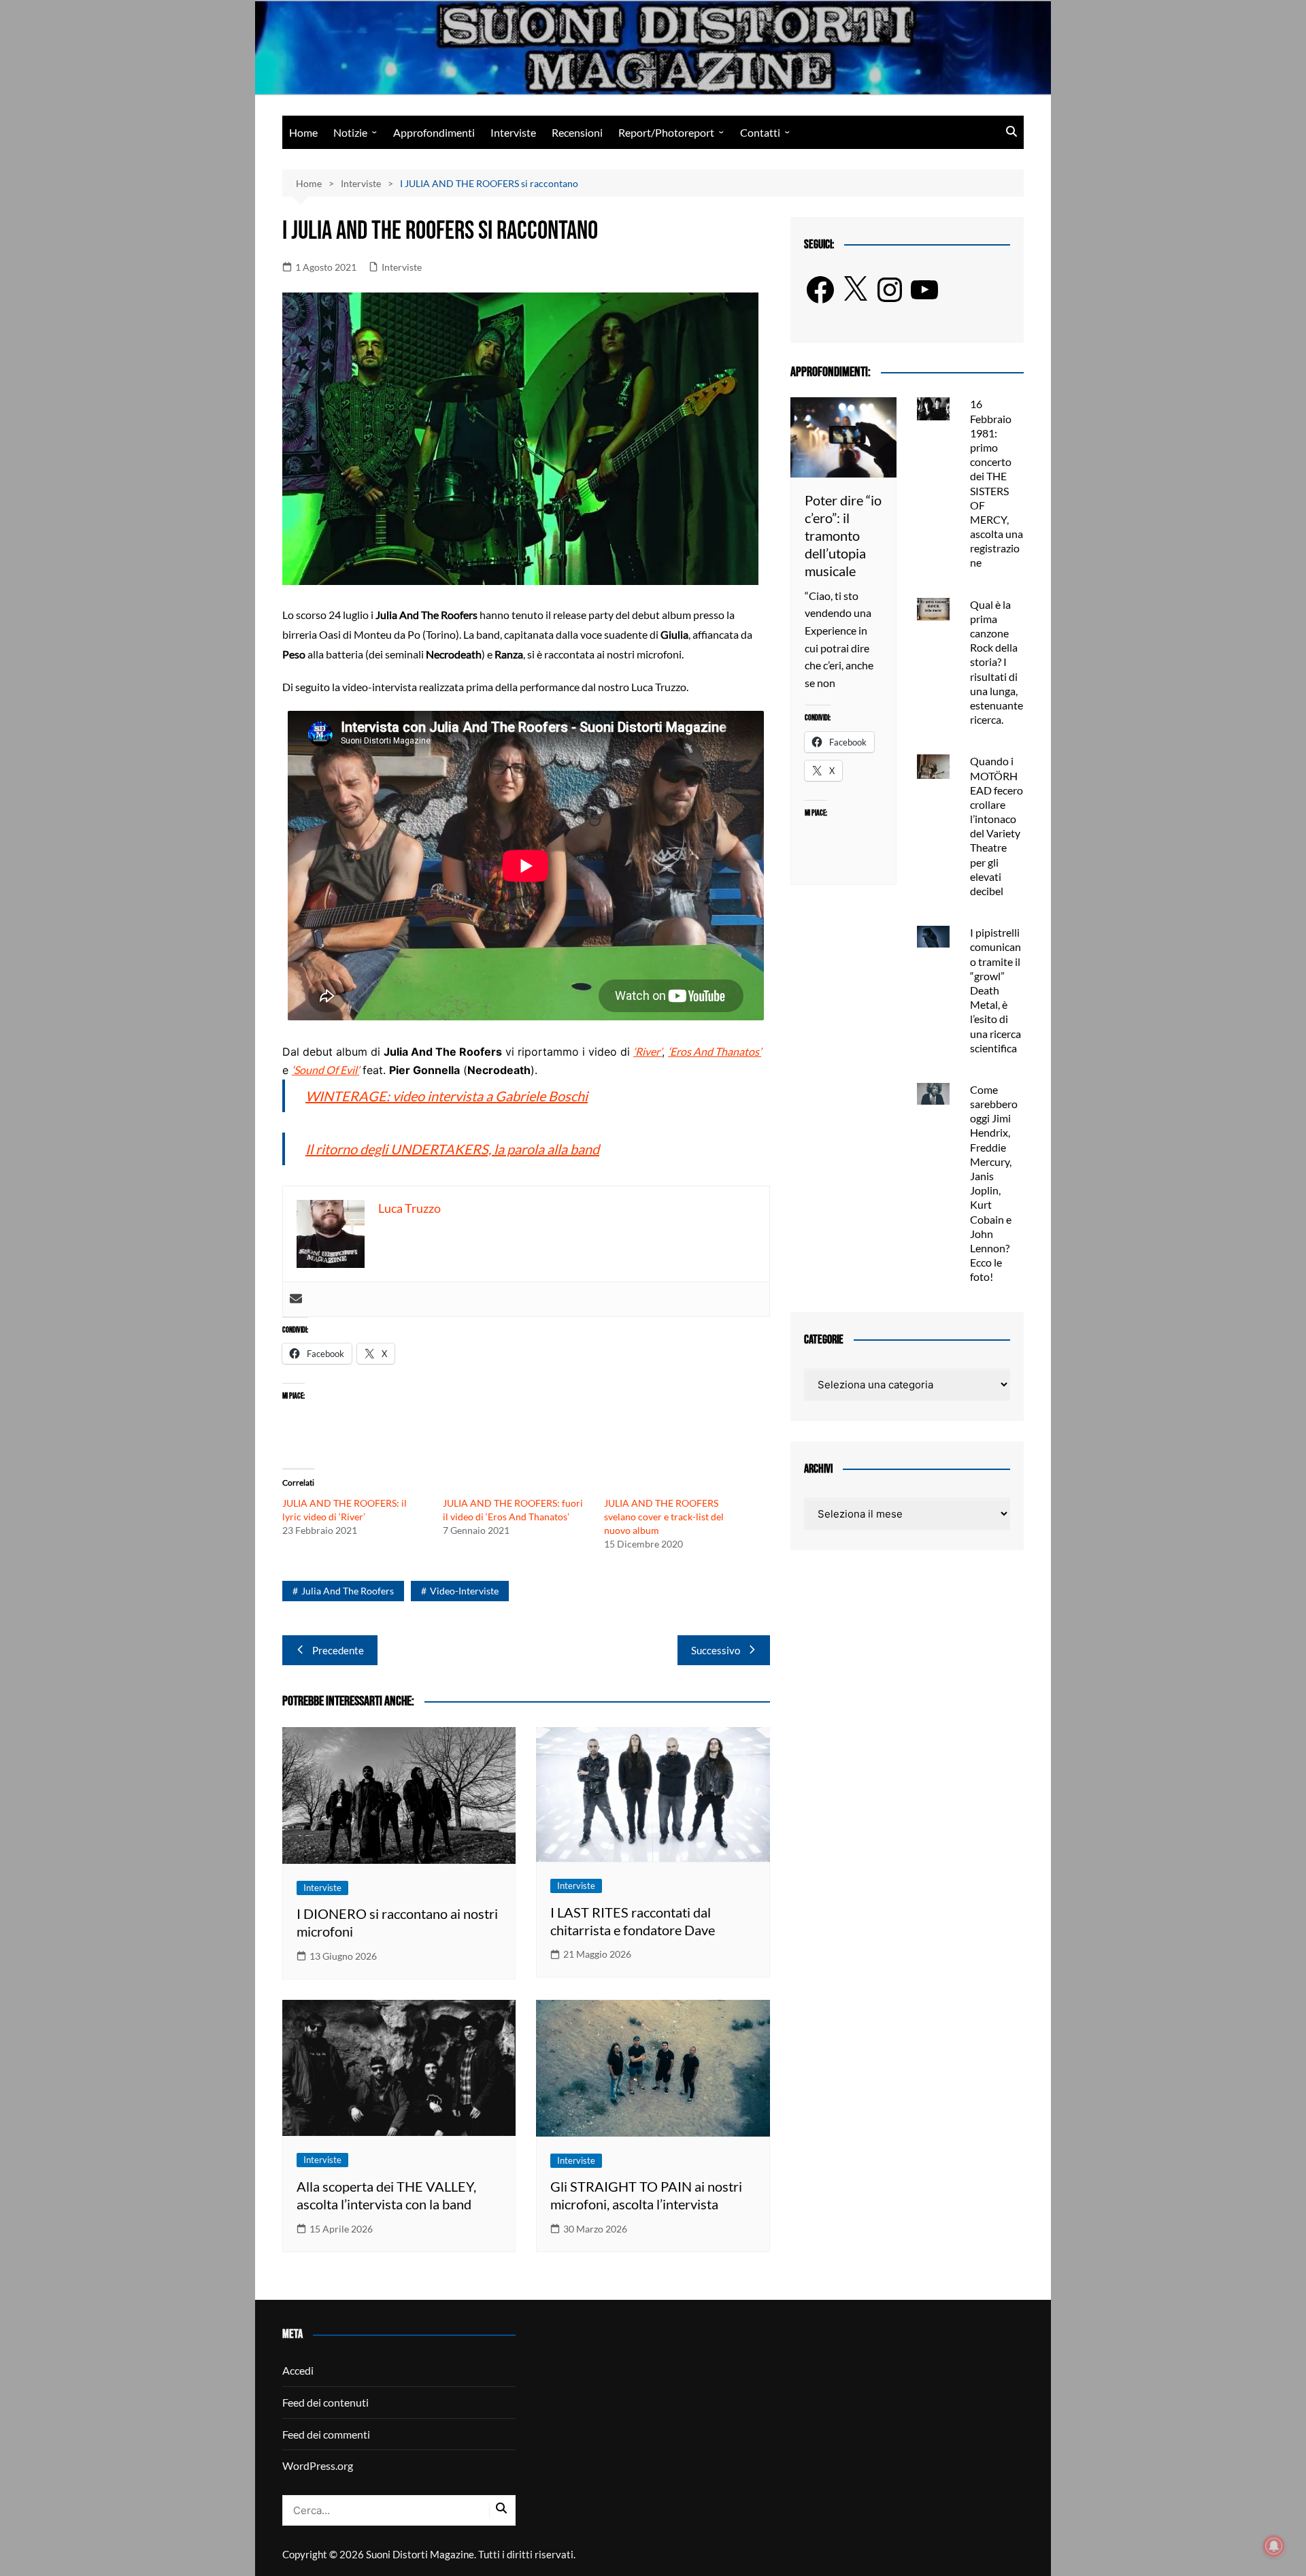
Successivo (716, 1650)
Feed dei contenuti (325, 2402)
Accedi (298, 2370)
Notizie (350, 132)
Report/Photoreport (666, 132)
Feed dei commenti (326, 2434)
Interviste (513, 132)
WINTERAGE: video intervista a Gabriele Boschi (447, 1096)
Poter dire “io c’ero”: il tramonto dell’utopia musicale (843, 535)
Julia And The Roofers (348, 1591)
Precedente (338, 1650)
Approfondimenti (434, 132)
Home (303, 132)
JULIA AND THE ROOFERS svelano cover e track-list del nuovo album (664, 1517)
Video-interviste (464, 1591)
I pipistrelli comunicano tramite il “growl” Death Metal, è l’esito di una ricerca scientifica (995, 990)
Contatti (760, 132)
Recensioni (577, 132)
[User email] (296, 1299)
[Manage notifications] (1274, 2546)
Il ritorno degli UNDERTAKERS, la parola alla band (452, 1149)
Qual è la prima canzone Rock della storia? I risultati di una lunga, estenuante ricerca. (997, 662)
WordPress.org (318, 2465)
